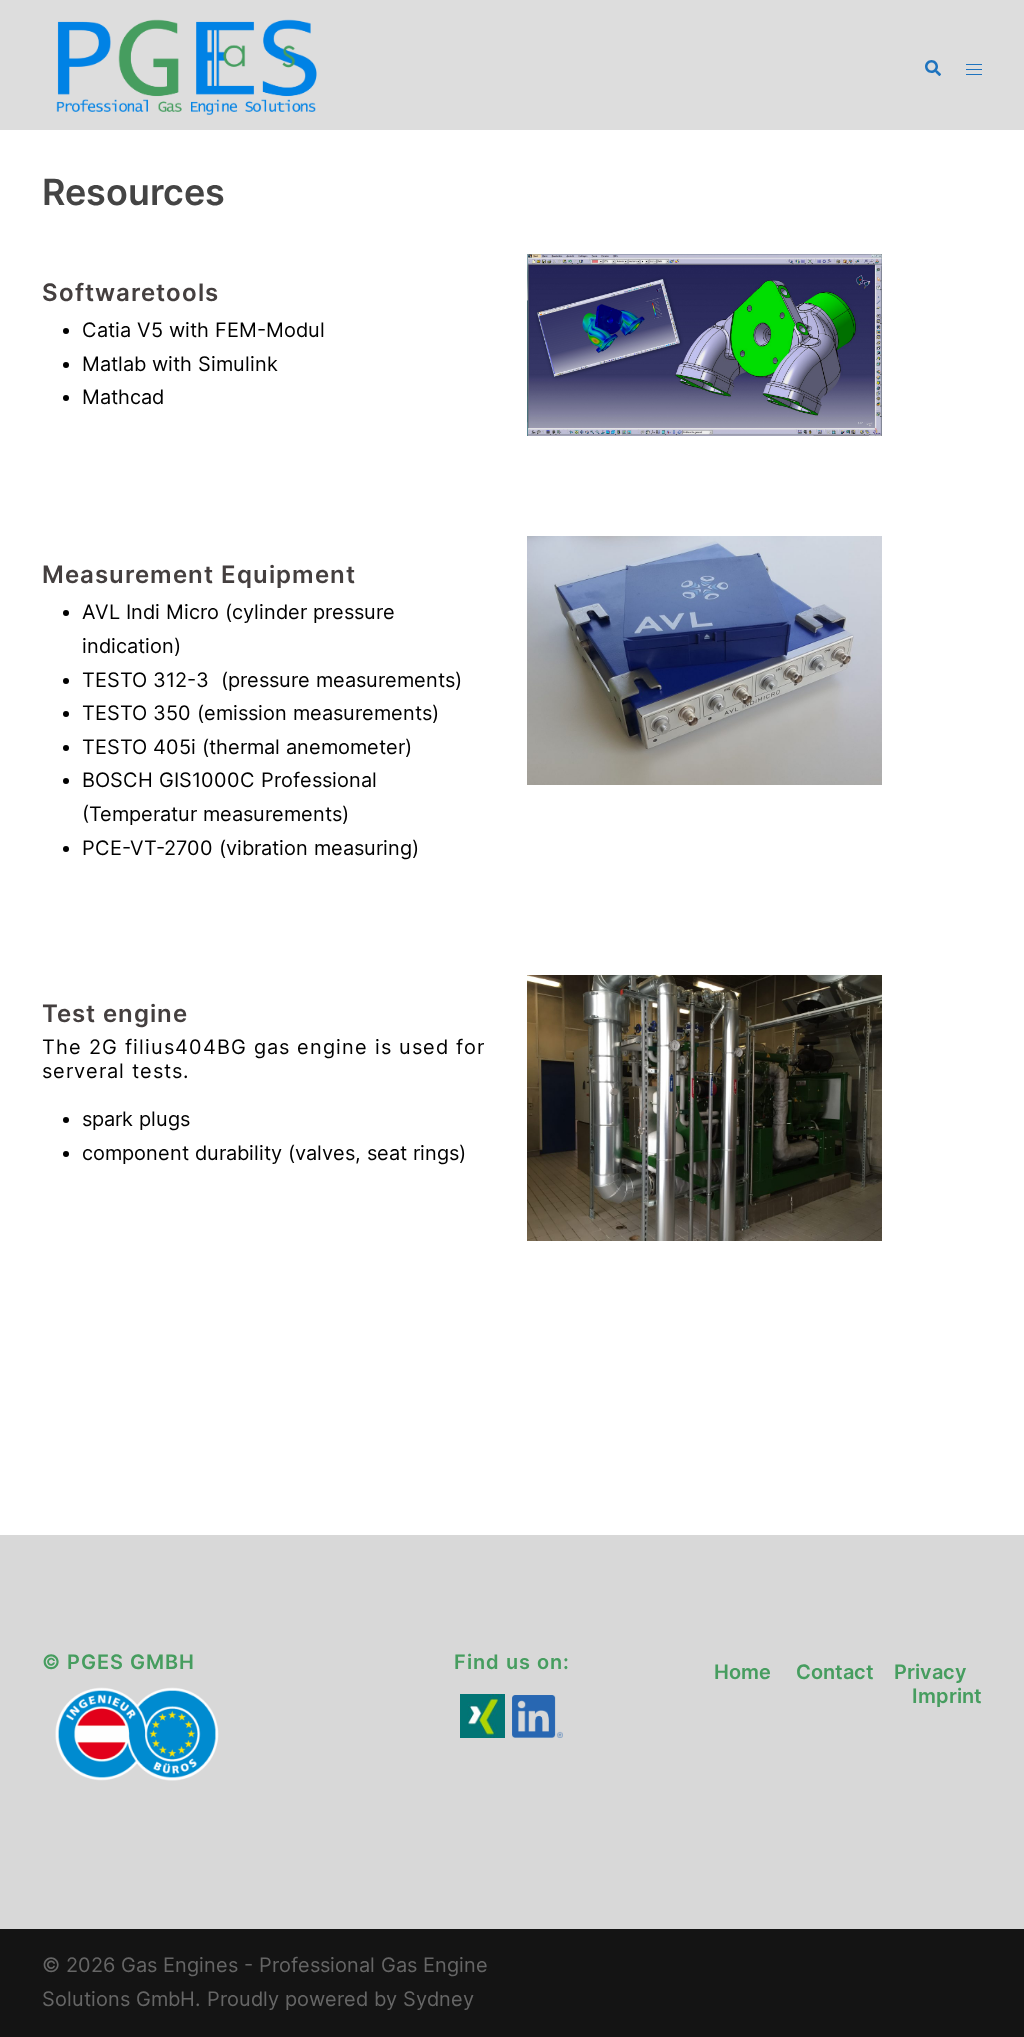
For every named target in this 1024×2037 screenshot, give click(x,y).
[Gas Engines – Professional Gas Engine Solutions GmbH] (185, 63)
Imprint (947, 1696)
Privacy (930, 1672)
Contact (835, 1672)
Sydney (438, 1999)
